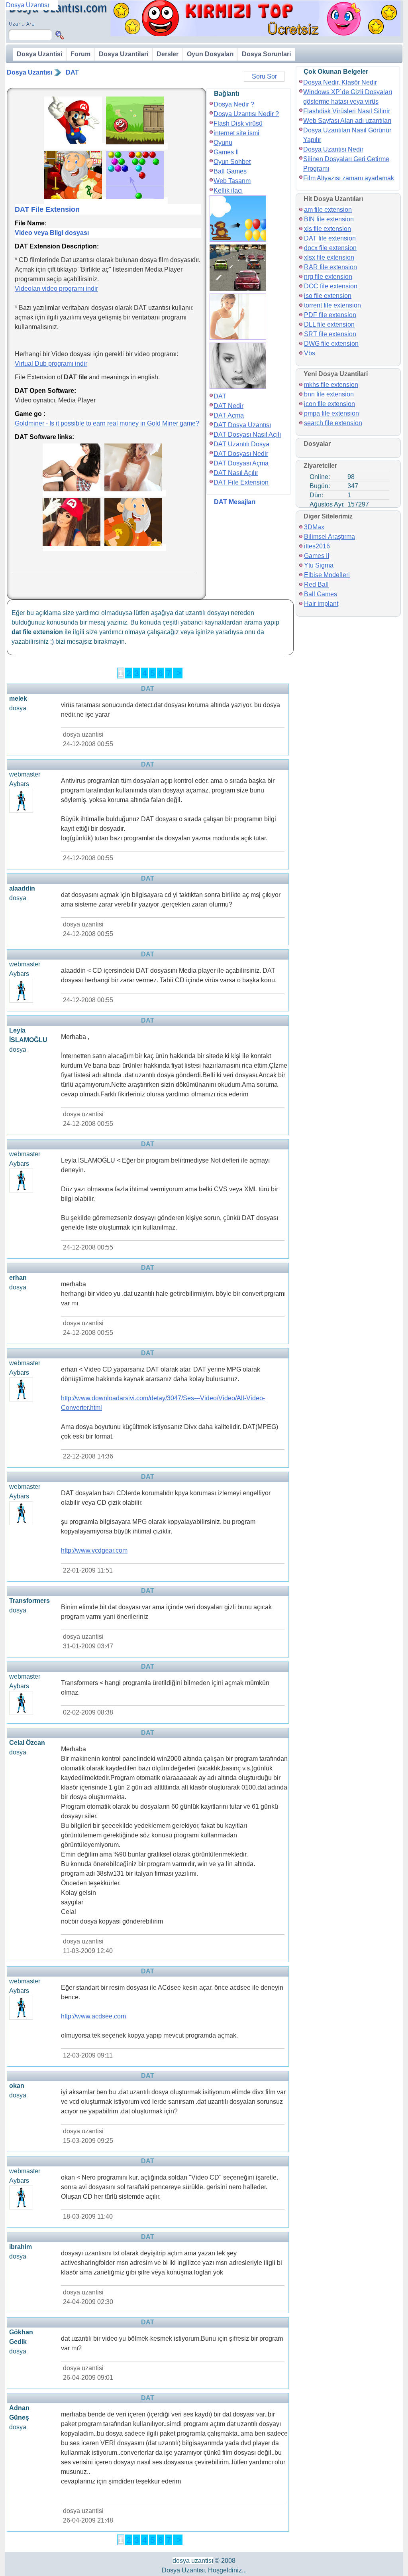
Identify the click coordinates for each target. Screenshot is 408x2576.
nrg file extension (328, 277)
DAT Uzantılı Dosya (241, 444)
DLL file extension (329, 324)
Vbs (310, 353)
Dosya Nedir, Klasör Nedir (340, 82)
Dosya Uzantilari (124, 54)
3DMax (314, 527)
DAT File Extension (241, 482)
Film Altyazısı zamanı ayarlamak (349, 178)
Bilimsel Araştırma (330, 537)
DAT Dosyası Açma (241, 463)
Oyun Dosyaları (210, 54)
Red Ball (316, 584)
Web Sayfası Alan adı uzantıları (347, 121)
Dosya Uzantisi (39, 54)
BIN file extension (329, 219)
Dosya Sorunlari (266, 54)
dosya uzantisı (193, 2561)
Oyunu (223, 143)
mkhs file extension (331, 385)
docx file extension (330, 248)
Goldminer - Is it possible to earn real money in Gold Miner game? (107, 423)
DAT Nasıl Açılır (236, 473)
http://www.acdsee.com (93, 2016)
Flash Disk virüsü (238, 123)
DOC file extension (331, 286)
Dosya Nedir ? (234, 104)
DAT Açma (229, 415)
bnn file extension (329, 394)
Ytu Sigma (319, 565)
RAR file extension (331, 267)
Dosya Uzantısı (29, 72)
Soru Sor (264, 76)
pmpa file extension (331, 413)
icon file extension (330, 404)
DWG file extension (331, 344)
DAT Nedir (229, 406)
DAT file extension (330, 238)
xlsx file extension (329, 257)
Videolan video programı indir (56, 289)
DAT (72, 72)
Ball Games (230, 171)
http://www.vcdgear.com (94, 1550)
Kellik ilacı (228, 190)
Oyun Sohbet (232, 162)
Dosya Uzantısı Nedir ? (246, 114)
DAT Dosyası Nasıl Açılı (247, 435)
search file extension (333, 423)
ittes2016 (317, 546)
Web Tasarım (232, 181)
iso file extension (328, 296)
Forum (80, 54)
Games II (226, 152)
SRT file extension (330, 334)
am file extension (328, 210)
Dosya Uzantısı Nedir (333, 149)
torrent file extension (332, 305)
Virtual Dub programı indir (51, 364)
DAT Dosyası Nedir (241, 454)
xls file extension (328, 229)
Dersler (168, 54)
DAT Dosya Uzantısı (242, 425)
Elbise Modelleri (327, 575)
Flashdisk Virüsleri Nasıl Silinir (347, 111)
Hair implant (321, 604)
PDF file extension (330, 315)
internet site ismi (236, 133)
